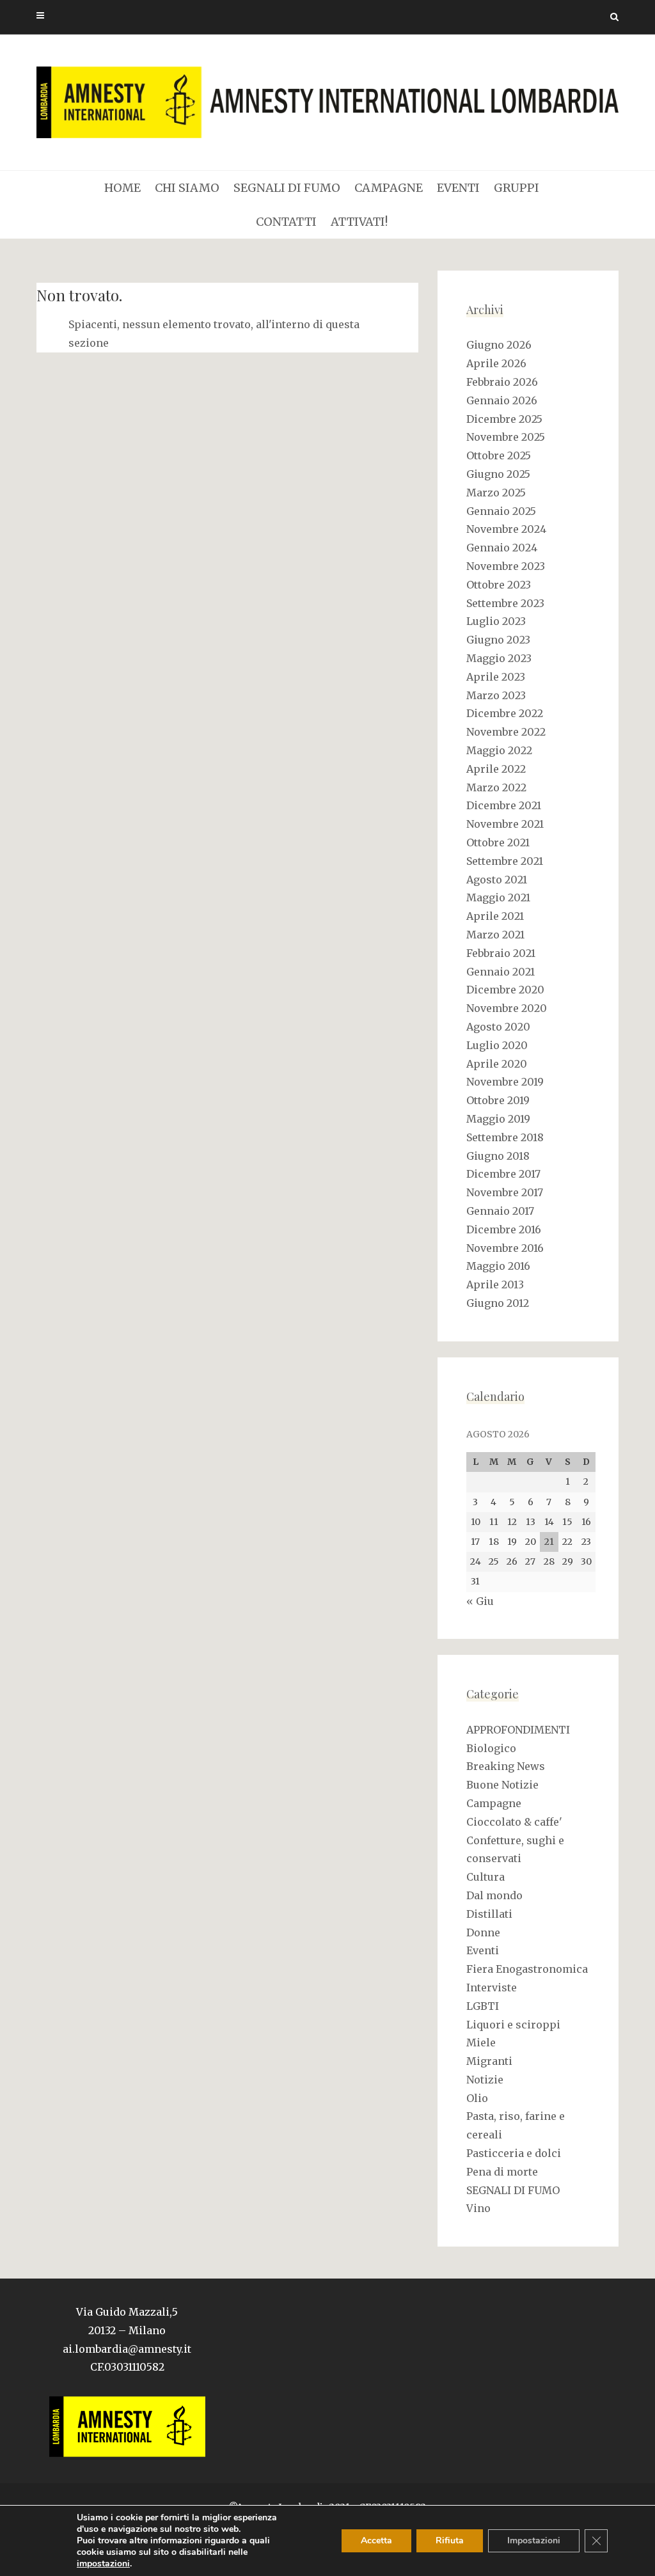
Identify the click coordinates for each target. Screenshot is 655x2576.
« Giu (480, 1601)
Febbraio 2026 (502, 382)
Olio (477, 2098)
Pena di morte (502, 2172)
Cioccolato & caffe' (514, 1822)
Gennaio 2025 (501, 511)
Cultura (485, 1877)
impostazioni (103, 2564)
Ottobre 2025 (499, 455)
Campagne (494, 1803)
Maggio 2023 (499, 658)
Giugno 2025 (498, 474)
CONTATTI (286, 222)
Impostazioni (534, 2540)
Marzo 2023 (496, 695)
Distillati (489, 1914)
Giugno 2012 (498, 1303)
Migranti (489, 2061)
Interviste (492, 1987)
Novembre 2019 (505, 1082)
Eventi (483, 1950)
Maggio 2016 (498, 1266)
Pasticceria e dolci (514, 2153)
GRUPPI (517, 188)
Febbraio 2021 (501, 953)
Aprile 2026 (496, 363)
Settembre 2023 (505, 603)
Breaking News (506, 1766)
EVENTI (458, 188)
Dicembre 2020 (505, 990)
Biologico (491, 1748)
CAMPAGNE (389, 188)
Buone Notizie (502, 1785)
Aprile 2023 (496, 677)
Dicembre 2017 (503, 1174)
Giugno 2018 (498, 1156)
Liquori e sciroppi (513, 2025)
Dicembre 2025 (504, 419)
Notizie (485, 2080)
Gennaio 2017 (500, 1211)
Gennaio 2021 (501, 972)
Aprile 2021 (495, 916)
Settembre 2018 (505, 1137)
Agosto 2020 (498, 1027)
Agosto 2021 (497, 880)
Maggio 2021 (498, 897)
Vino (478, 2208)
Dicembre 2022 (505, 713)
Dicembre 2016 (504, 1229)
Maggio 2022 (499, 750)
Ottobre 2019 (498, 1100)
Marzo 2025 (496, 493)
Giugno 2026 (499, 345)
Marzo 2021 (495, 935)
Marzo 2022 (496, 787)
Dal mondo (494, 1895)
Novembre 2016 (505, 1248)
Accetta (376, 2540)
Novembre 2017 (505, 1192)
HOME (122, 188)
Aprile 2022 (496, 769)
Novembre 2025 (506, 437)
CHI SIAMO (187, 188)
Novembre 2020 (507, 1008)
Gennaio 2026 (502, 400)
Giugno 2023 (498, 640)
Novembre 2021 (505, 824)
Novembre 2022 (506, 732)
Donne (483, 1932)
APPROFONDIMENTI (518, 1730)
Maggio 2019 (498, 1119)
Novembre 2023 (506, 566)
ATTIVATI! (359, 222)
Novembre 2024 (506, 529)
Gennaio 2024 (502, 548)
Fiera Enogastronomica (527, 1969)
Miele (481, 2043)
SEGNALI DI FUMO (287, 188)
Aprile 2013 (495, 1284)
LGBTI (483, 2006)
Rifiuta (450, 2540)
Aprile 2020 (497, 1064)
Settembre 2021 (505, 861)
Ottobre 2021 (498, 842)
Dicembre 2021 (504, 805)
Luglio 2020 (497, 1045)
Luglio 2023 (496, 621)
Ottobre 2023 (499, 585)
